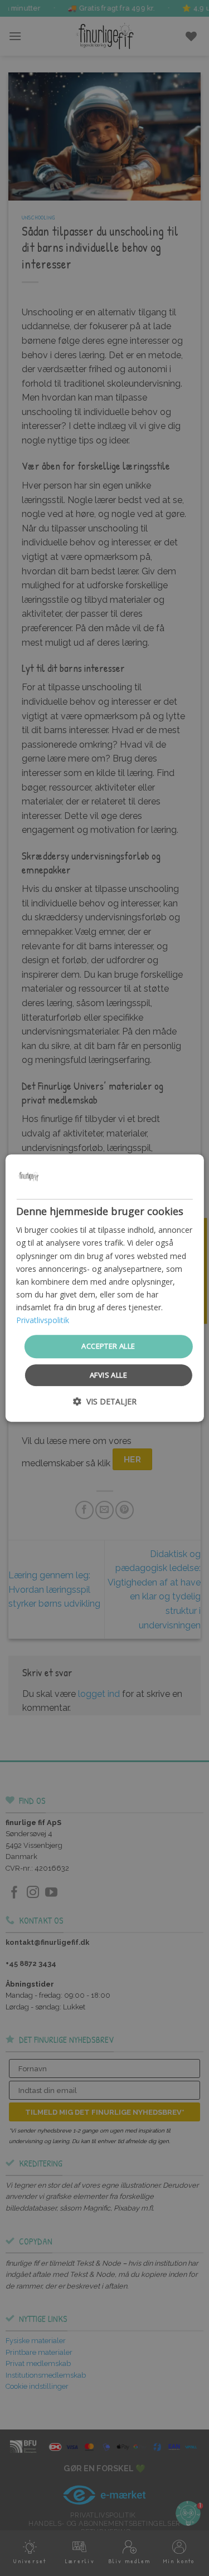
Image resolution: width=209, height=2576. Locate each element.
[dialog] (104, 1288)
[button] (105, 1401)
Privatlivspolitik (43, 1320)
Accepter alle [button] (108, 1346)
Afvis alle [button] (108, 1375)
